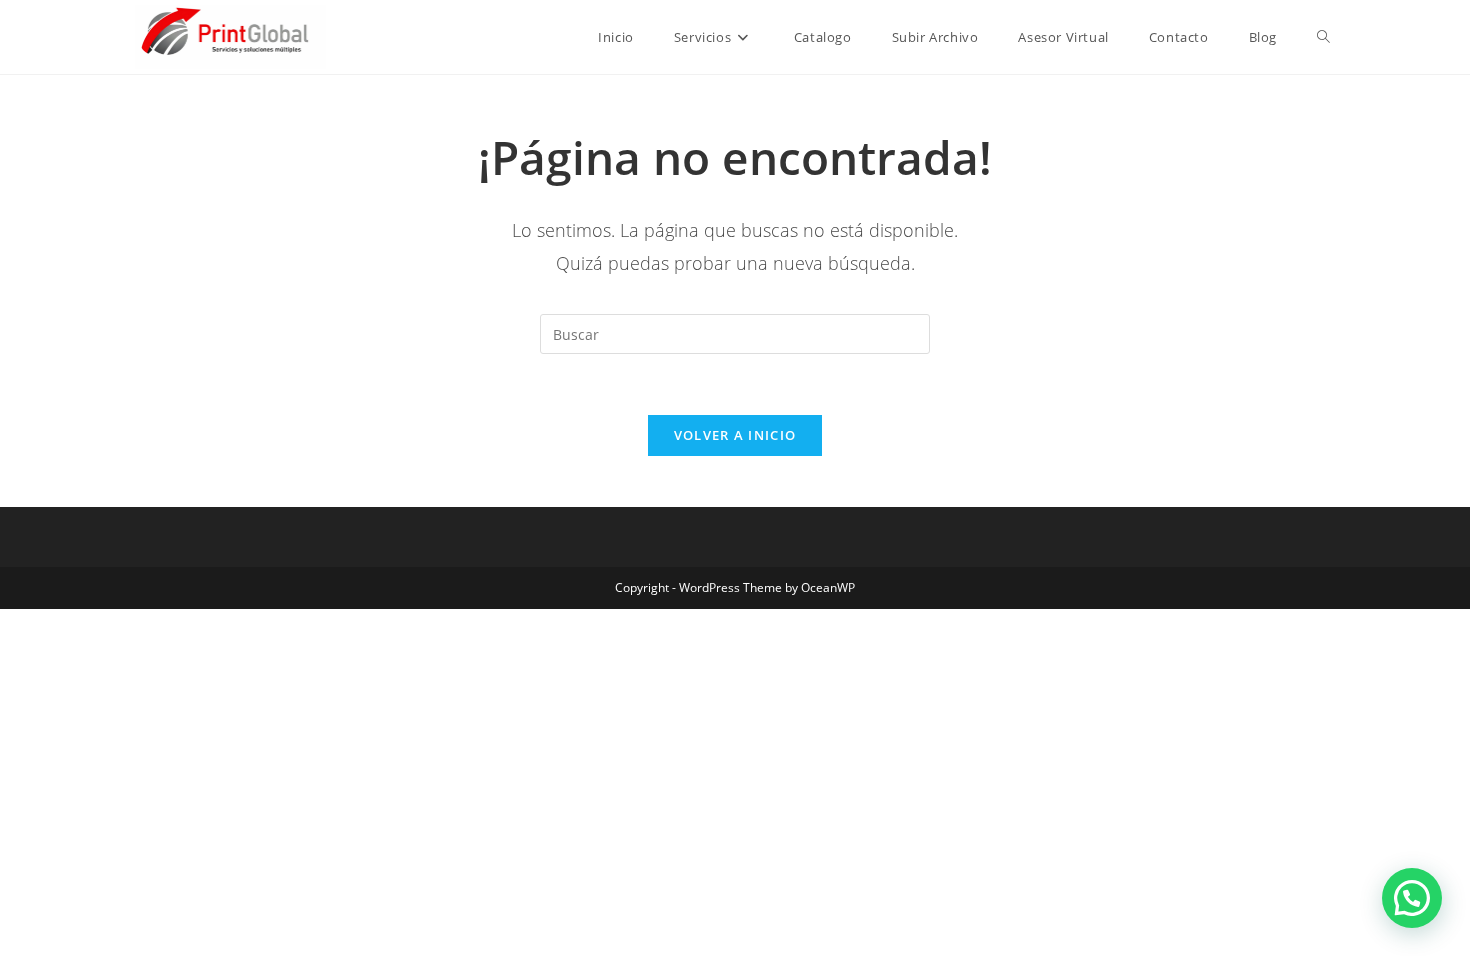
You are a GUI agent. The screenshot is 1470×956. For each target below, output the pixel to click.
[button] (1412, 898)
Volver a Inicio (735, 435)
